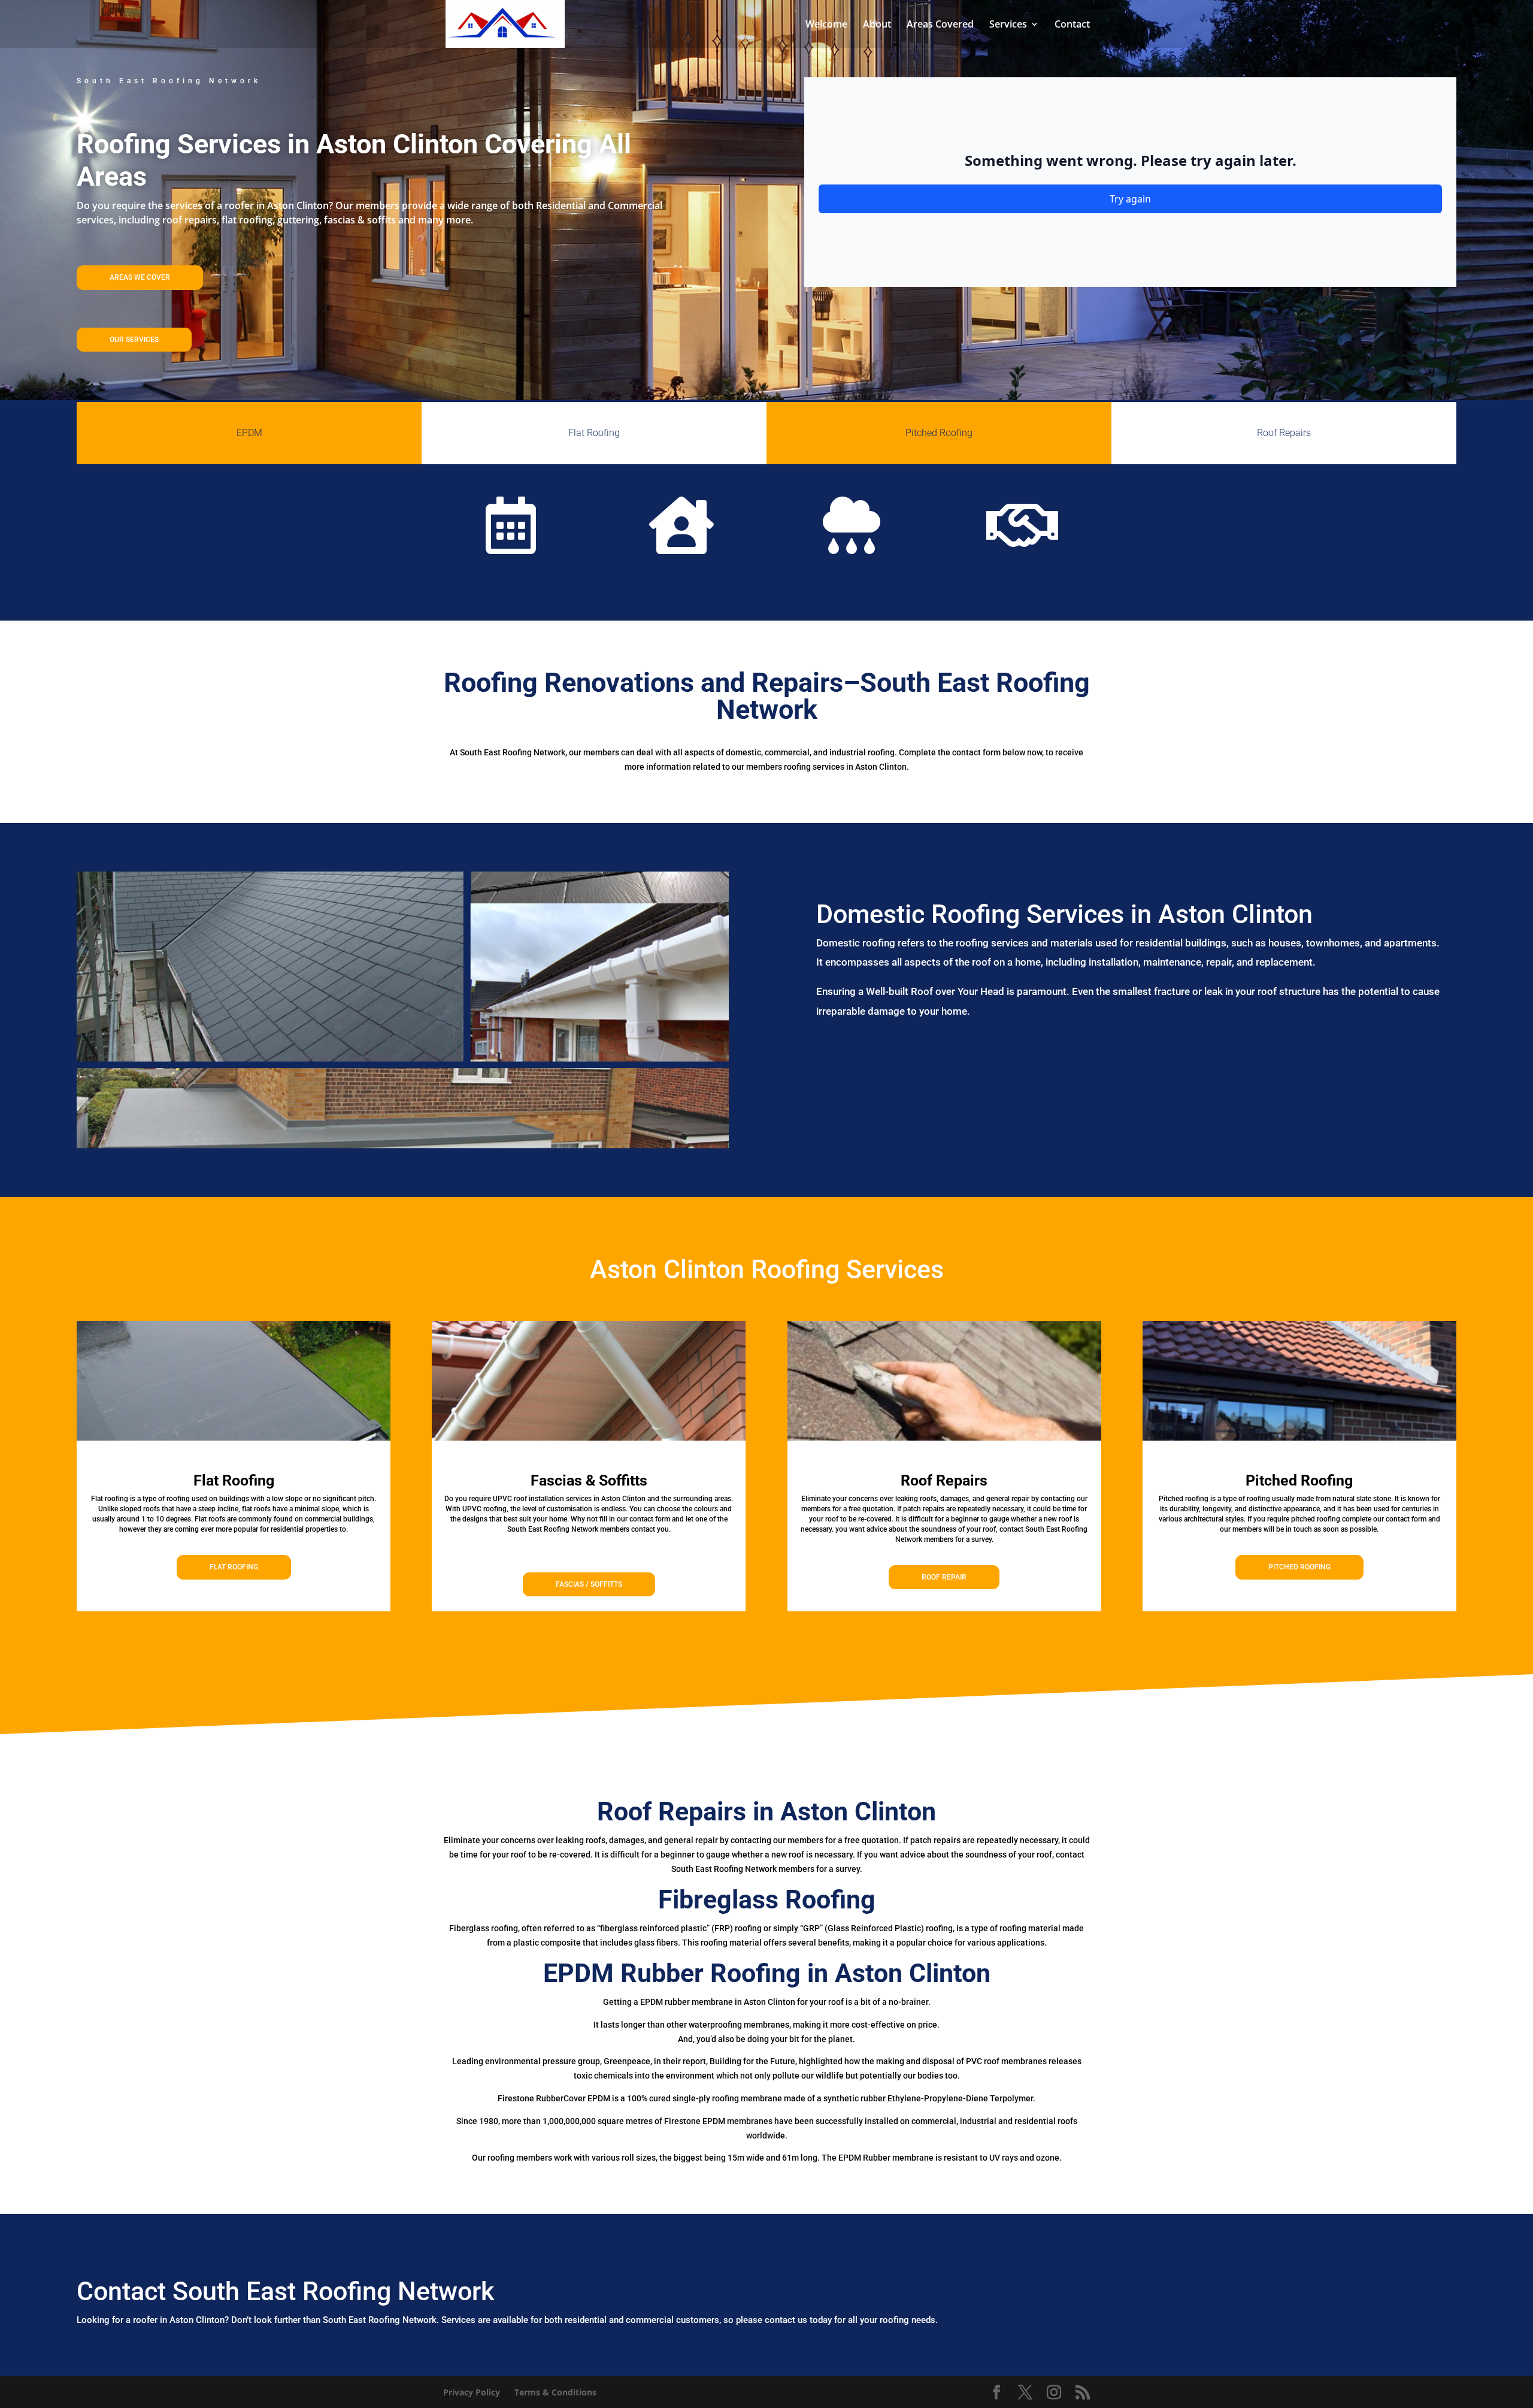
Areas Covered (940, 25)
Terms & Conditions (555, 2392)
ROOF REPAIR (944, 1577)
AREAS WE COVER (140, 277)
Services (1008, 25)
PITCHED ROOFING (1299, 1567)
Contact (1072, 25)
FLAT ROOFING (234, 1567)
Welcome (826, 25)
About (877, 25)
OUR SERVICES (134, 340)
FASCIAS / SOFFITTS (589, 1584)
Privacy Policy (472, 2392)
